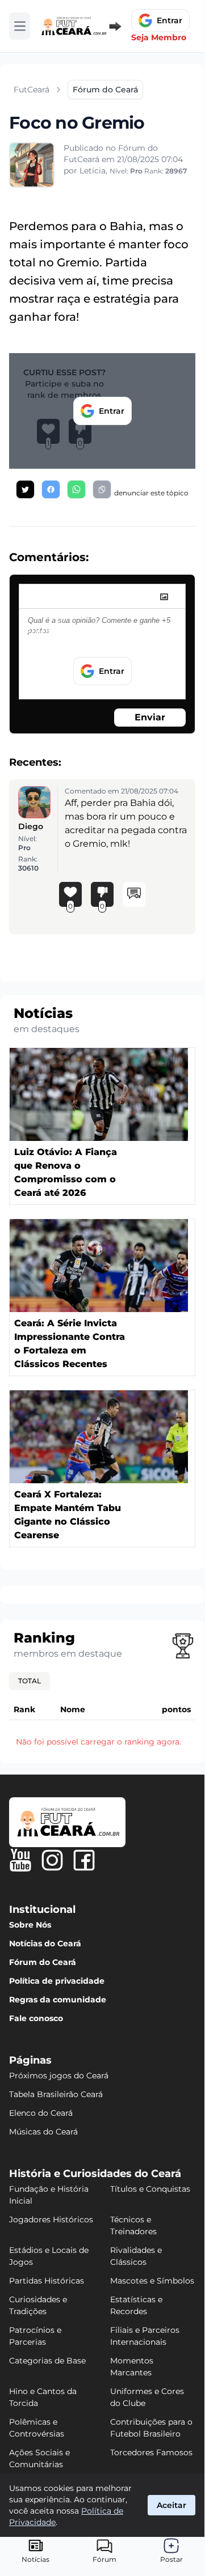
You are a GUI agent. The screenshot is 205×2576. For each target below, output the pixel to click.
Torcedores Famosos (151, 2452)
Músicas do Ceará (43, 2132)
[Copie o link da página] (102, 489)
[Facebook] (84, 1860)
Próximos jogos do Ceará (59, 2076)
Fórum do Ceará (43, 1962)
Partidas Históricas (47, 2281)
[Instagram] (52, 1860)
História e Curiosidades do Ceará (95, 2174)
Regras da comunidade (58, 2000)
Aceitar (171, 2505)
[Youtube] (20, 1860)
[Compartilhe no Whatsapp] (76, 489)
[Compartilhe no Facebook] (51, 489)
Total (30, 1681)
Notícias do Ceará (45, 1943)
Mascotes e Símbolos (152, 2281)
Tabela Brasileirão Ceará (56, 2094)
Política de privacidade (57, 1981)
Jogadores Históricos (51, 2219)
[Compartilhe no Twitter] (25, 489)
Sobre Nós (30, 1925)
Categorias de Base (47, 2361)
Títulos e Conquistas (150, 2189)
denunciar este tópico (151, 493)
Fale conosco (36, 2018)
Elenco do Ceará (41, 2113)
